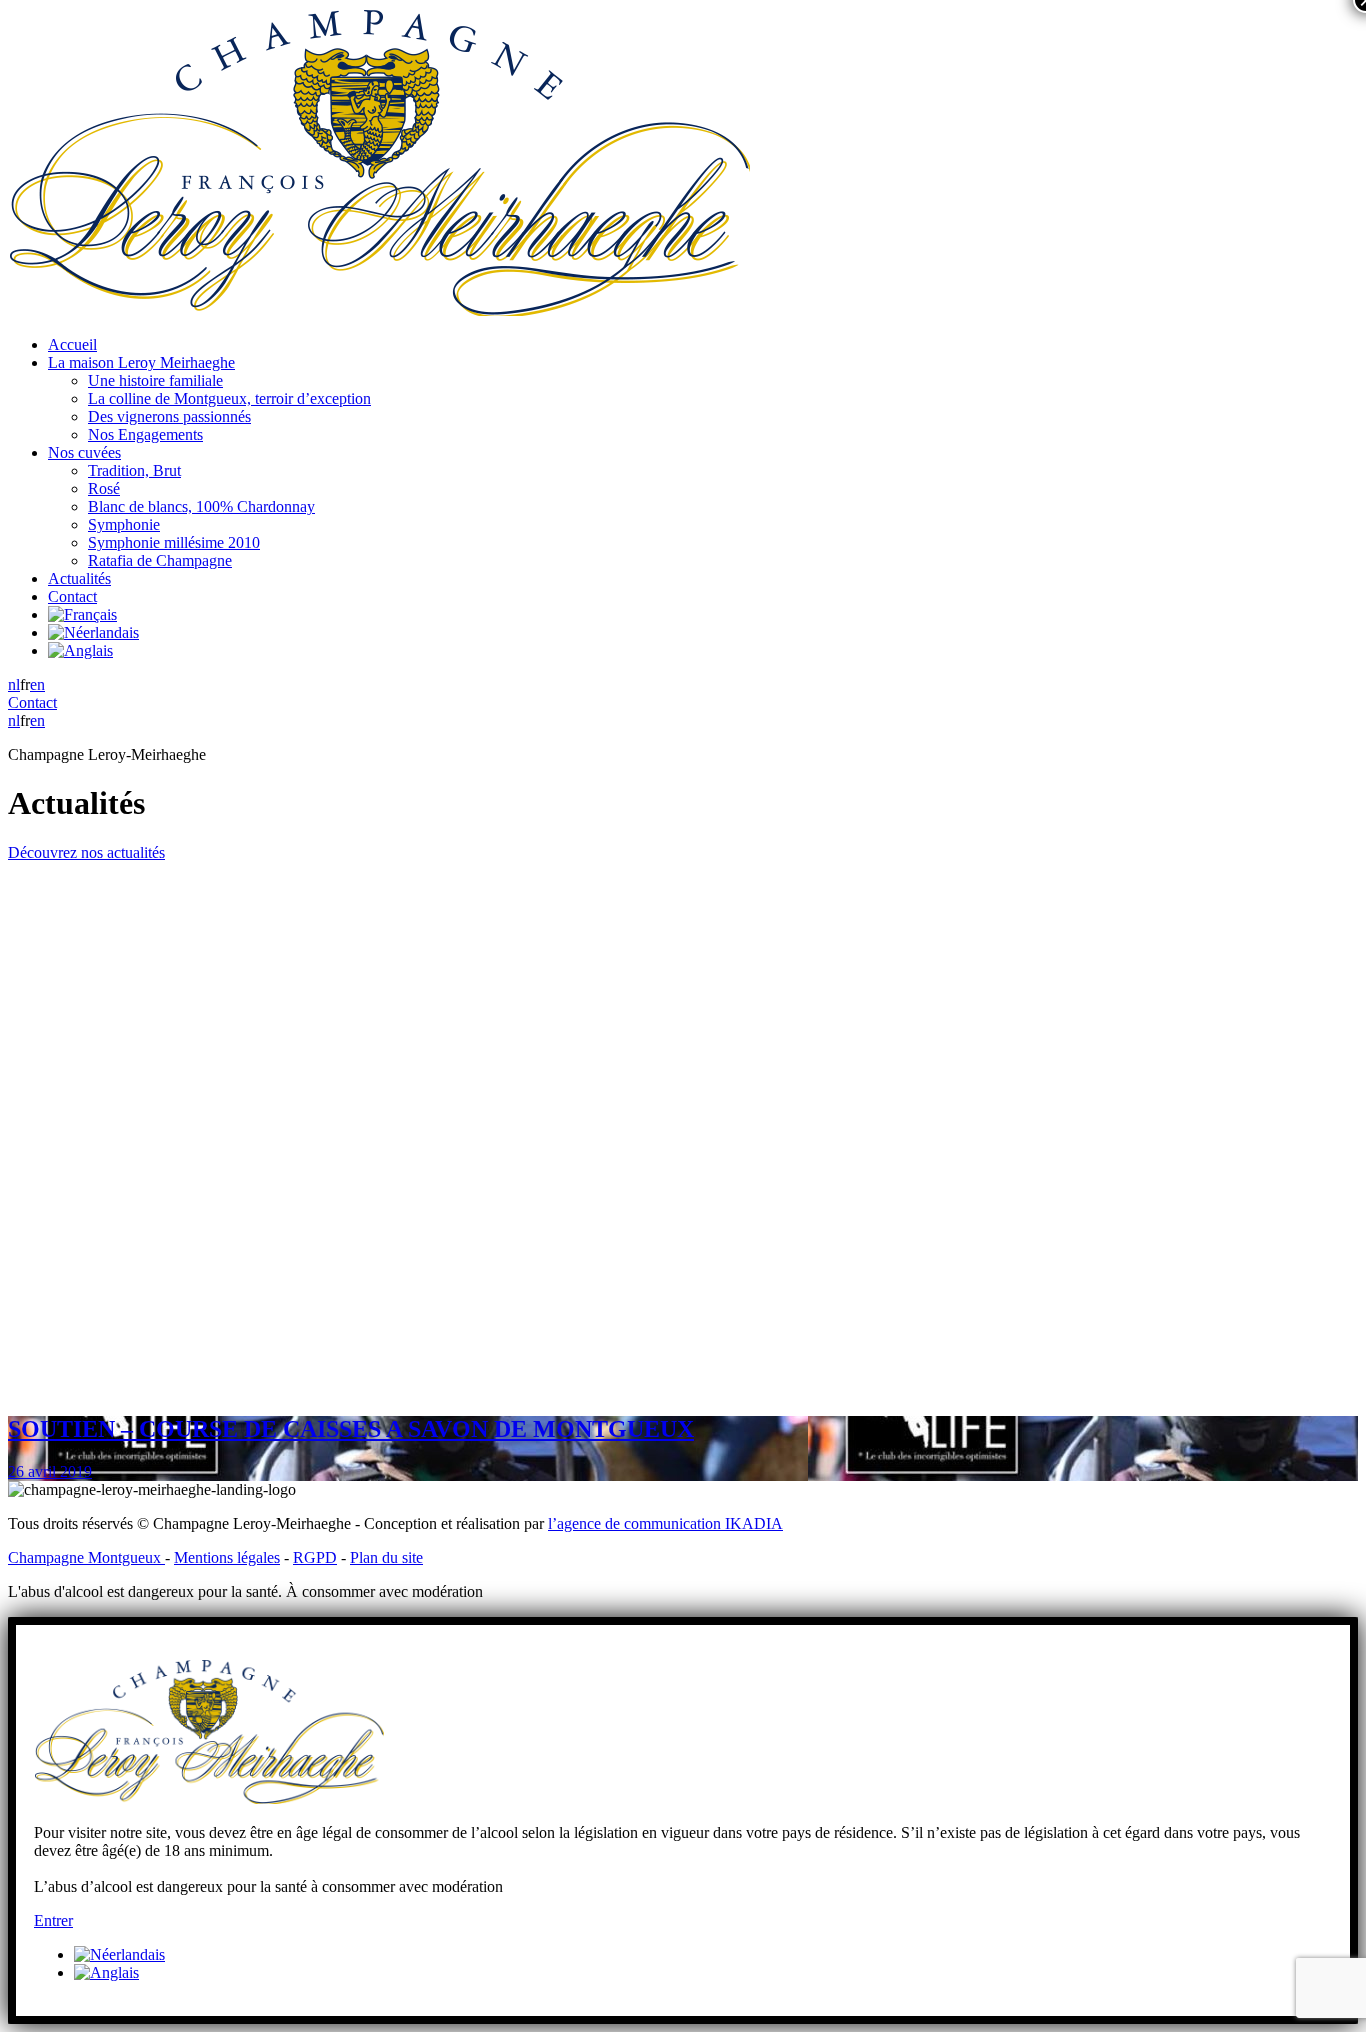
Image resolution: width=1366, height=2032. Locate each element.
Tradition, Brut (134, 470)
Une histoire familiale (155, 380)
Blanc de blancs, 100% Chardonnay (201, 506)
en (37, 684)
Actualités (79, 578)
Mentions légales (227, 1557)
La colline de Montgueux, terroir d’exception (229, 398)
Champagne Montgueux (86, 1557)
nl (14, 684)
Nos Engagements (145, 434)
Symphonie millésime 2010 (174, 542)
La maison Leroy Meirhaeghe (141, 362)
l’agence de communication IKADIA (665, 1523)
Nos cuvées (84, 452)
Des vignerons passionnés (169, 416)
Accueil (72, 344)
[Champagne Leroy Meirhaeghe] (379, 310)
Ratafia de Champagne (160, 560)
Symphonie (124, 524)
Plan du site (386, 1557)
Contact (72, 596)
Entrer (53, 1920)
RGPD (315, 1557)
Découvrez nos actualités (86, 852)
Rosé (104, 488)
